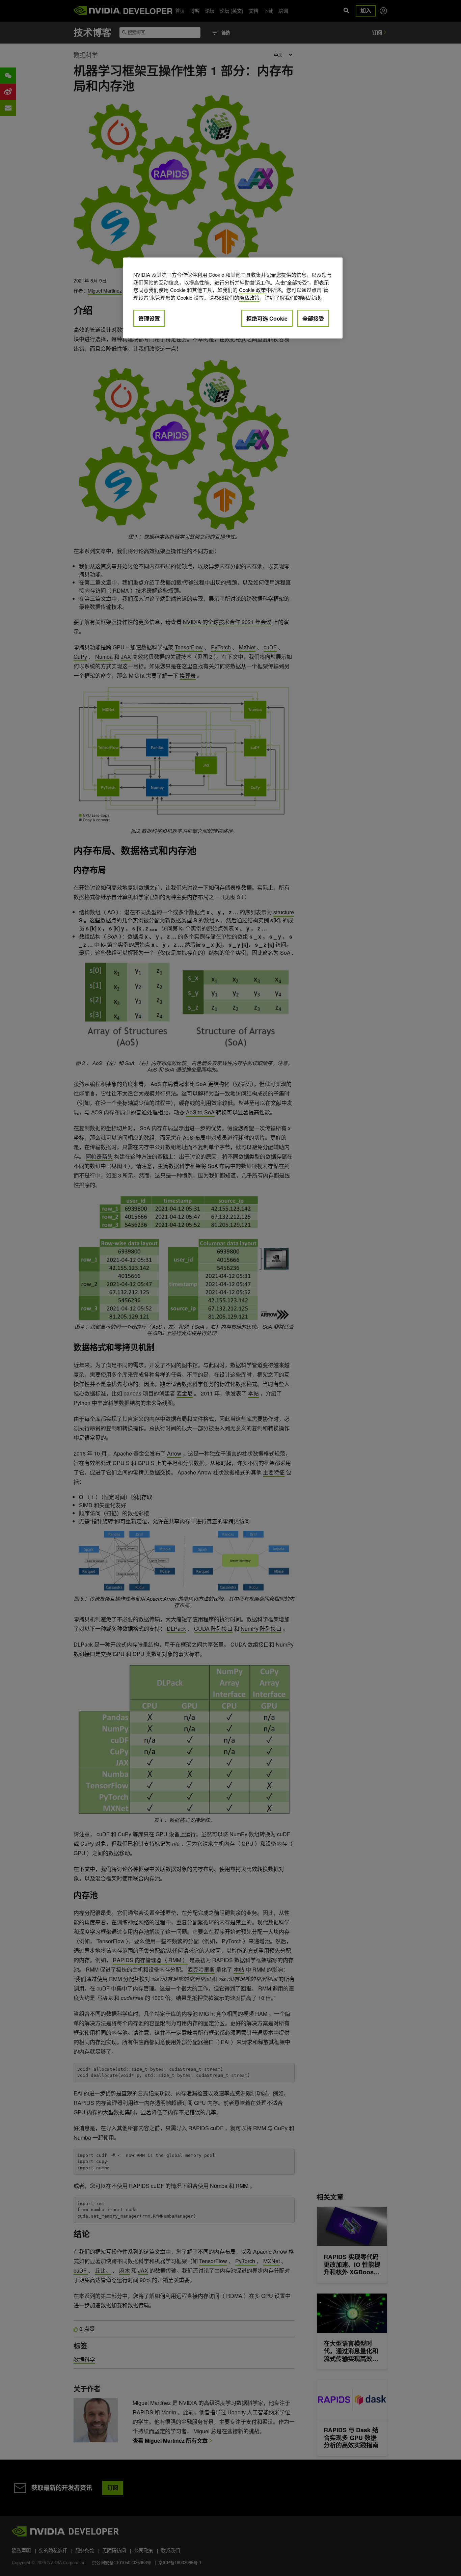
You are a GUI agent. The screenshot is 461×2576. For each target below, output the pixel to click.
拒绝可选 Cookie (267, 318)
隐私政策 (249, 297)
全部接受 (313, 318)
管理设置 (149, 318)
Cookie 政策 (252, 290)
